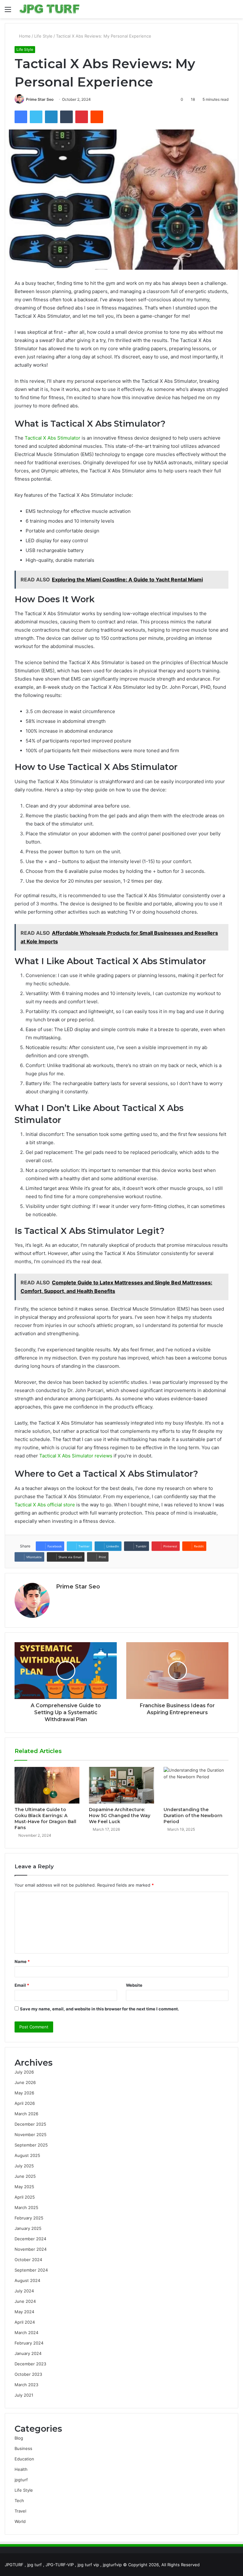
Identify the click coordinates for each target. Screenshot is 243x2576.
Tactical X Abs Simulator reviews (76, 1456)
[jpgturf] (49, 9)
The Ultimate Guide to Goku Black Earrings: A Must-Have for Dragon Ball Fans (45, 1819)
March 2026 (26, 2114)
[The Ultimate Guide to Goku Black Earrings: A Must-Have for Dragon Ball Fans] (47, 1785)
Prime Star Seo (40, 99)
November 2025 (31, 2135)
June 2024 (25, 2301)
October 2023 (28, 2374)
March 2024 (26, 2333)
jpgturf (21, 2480)
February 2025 (29, 2218)
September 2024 (31, 2270)
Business (23, 2448)
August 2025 (27, 2155)
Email (22, 1985)
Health (21, 2469)
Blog (19, 2438)
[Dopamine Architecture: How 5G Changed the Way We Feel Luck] (121, 1785)
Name (22, 1961)
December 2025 (30, 2124)
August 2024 (27, 2280)
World (20, 2521)
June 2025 (25, 2176)
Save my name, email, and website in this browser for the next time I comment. (100, 2009)
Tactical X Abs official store (45, 1505)
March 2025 (26, 2207)
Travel (20, 2511)
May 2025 (24, 2187)
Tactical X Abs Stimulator (53, 438)
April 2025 (25, 2197)
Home (24, 36)
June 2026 (25, 2082)
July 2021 (24, 2395)
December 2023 (30, 2364)
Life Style (43, 36)
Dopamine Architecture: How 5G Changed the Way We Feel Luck (120, 1816)
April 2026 (25, 2103)
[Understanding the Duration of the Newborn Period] (196, 1785)
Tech (19, 2501)
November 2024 (31, 2249)
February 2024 (29, 2343)
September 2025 (31, 2145)
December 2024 (30, 2239)
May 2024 (24, 2312)
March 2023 (26, 2385)
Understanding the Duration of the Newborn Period (193, 1816)
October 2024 (28, 2260)
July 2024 (24, 2291)
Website (134, 1985)
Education (24, 2459)
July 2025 (24, 2166)
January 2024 (28, 2353)
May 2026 (24, 2093)
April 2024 (25, 2322)
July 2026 (24, 2072)
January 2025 (28, 2228)
